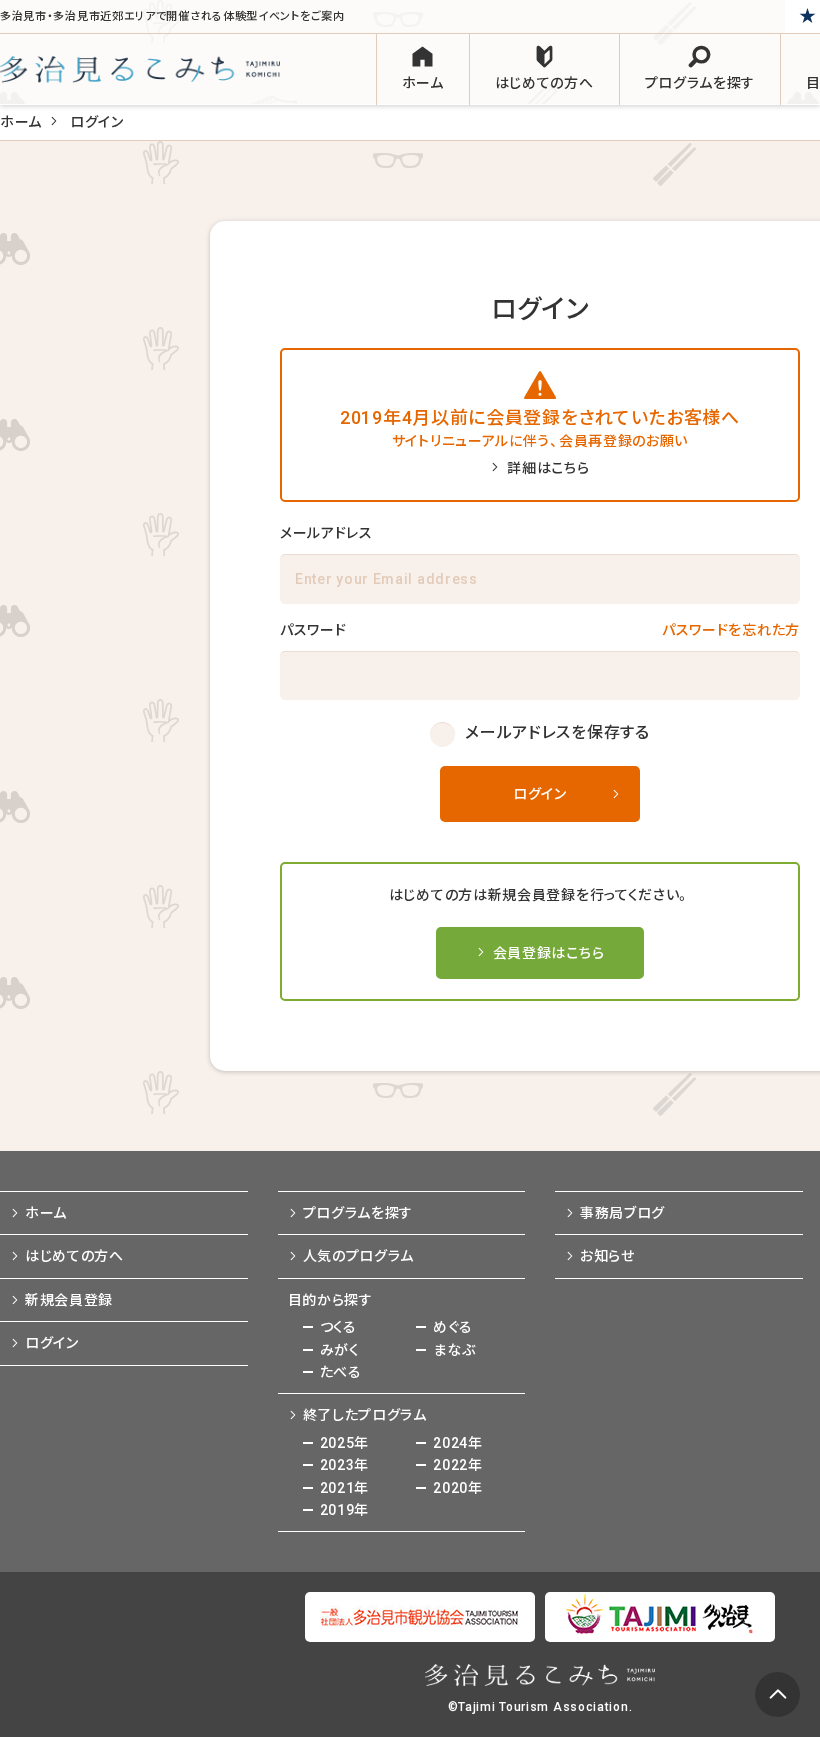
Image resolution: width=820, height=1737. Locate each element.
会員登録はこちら (549, 953)
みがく (340, 1350)
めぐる (452, 1327)
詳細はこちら (548, 468)
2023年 (345, 1465)
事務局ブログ (622, 1213)
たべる (341, 1372)
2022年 (458, 1465)
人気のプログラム (359, 1256)
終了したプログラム (365, 1415)
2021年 (345, 1488)
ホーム (21, 122)
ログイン (540, 794)
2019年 (345, 1510)
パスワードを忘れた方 (731, 630)
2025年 (345, 1443)
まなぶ (454, 1350)
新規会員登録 (69, 1300)
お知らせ (607, 1256)
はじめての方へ (74, 1256)
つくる (338, 1327)
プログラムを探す (358, 1213)
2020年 (458, 1488)
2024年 (458, 1443)
